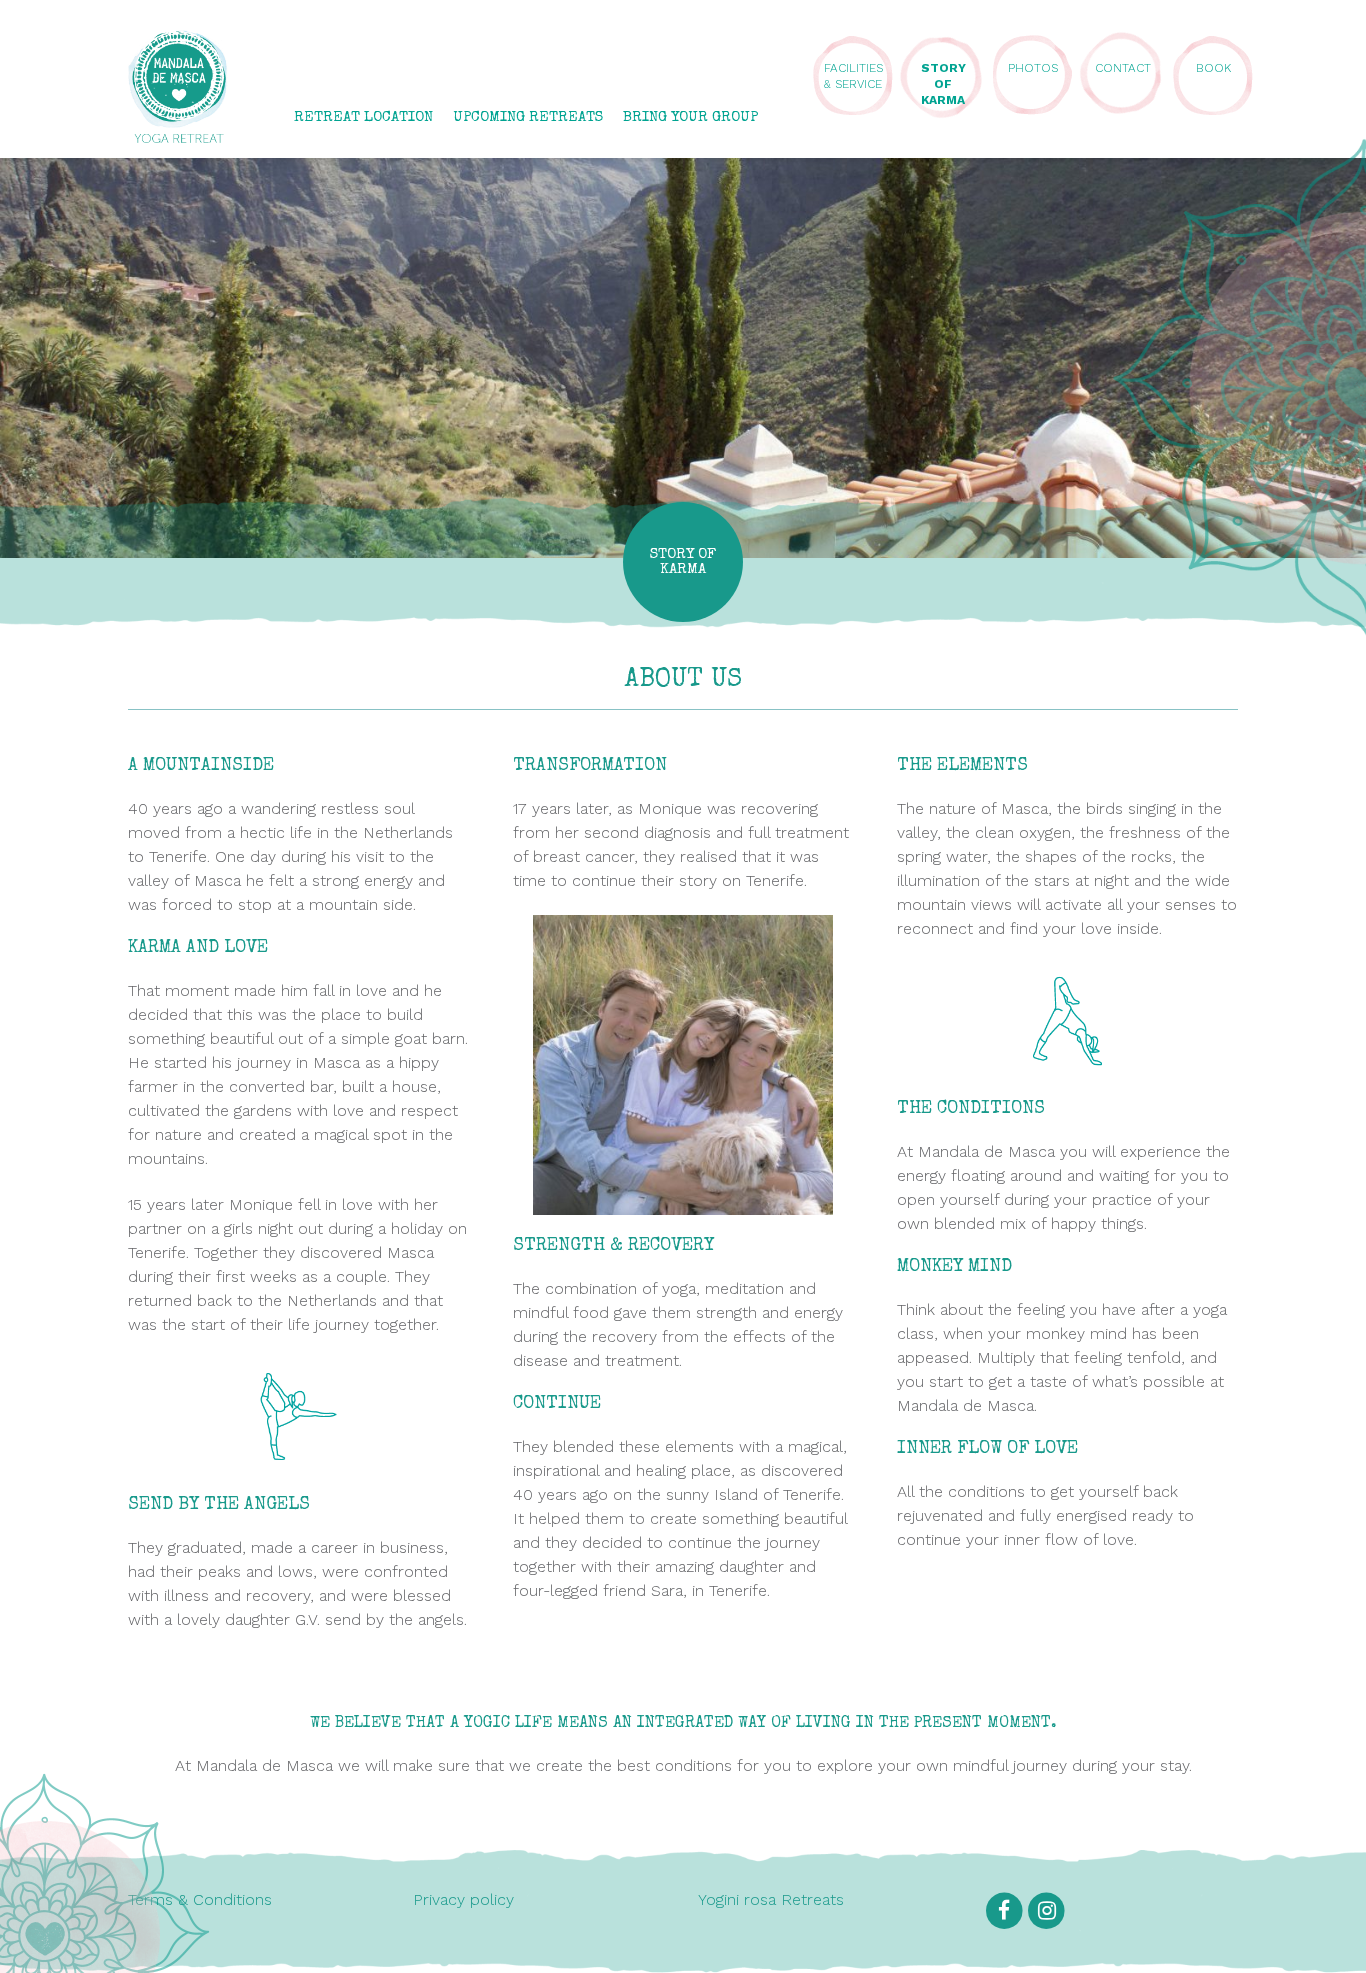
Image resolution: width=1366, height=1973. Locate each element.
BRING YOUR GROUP (690, 117)
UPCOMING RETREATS (528, 117)
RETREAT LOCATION (363, 117)
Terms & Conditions (200, 1899)
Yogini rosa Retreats (771, 1899)
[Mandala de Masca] (178, 133)
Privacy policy (463, 1899)
